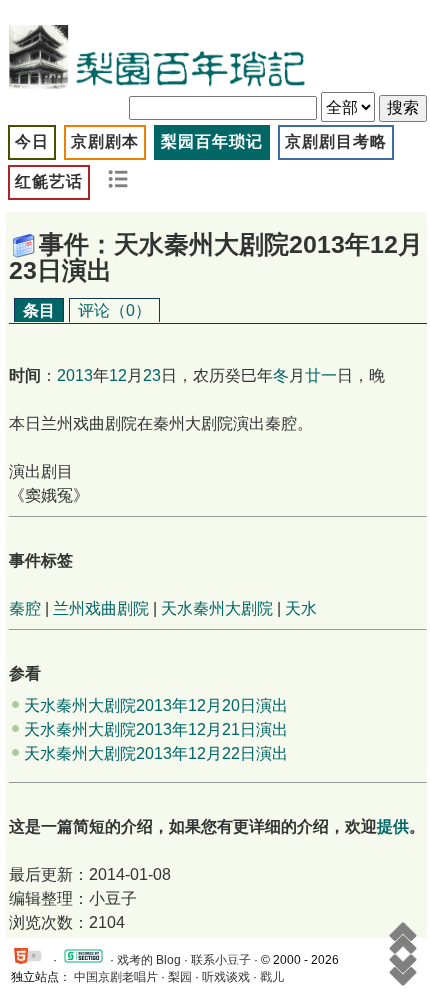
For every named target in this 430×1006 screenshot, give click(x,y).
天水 (301, 608)
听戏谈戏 (226, 977)
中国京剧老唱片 (116, 977)
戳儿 (272, 977)
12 (118, 375)
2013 (75, 375)
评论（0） (114, 310)
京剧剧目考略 (336, 141)
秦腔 (25, 608)
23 (152, 375)
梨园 (180, 977)
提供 (393, 826)
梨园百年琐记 (212, 141)
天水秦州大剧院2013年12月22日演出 (156, 753)
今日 (32, 141)
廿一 (321, 375)
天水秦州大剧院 (217, 608)
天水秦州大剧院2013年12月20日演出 (156, 705)
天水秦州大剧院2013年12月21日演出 (156, 729)
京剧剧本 (105, 141)
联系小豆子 (221, 960)
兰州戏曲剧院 (101, 608)
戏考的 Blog (149, 960)
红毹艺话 (49, 181)
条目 (39, 310)
